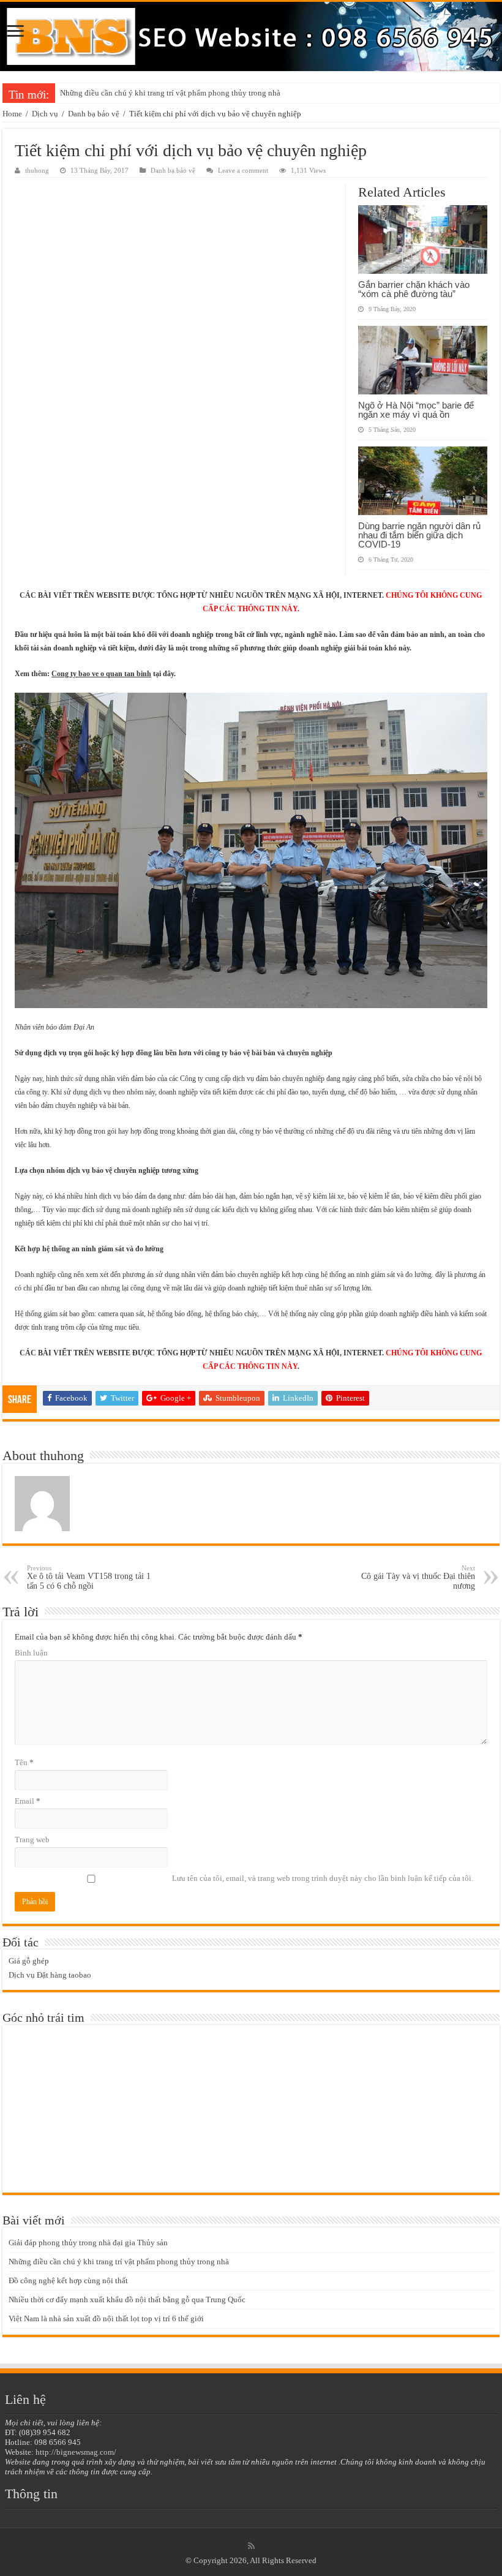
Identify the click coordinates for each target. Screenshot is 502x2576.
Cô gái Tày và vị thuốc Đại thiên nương (418, 1577)
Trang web (32, 1840)
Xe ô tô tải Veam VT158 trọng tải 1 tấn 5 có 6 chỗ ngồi (89, 1577)
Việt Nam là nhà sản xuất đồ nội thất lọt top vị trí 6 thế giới (106, 2318)
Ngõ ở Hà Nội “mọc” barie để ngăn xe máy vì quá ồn (416, 410)
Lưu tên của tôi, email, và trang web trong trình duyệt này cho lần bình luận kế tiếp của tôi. (323, 1878)
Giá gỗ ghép (29, 1961)
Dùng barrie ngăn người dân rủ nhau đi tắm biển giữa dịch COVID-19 (419, 535)
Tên (24, 1762)
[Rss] (251, 2546)
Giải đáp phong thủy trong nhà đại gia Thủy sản (88, 2243)
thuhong (37, 170)
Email (28, 1801)
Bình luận (31, 1653)
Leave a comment (243, 170)
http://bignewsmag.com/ (76, 2452)
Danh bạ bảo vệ (94, 114)
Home (12, 114)
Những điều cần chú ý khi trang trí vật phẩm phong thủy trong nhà (170, 93)
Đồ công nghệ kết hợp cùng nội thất (68, 2280)
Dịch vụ (45, 114)
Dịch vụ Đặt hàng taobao (50, 1975)
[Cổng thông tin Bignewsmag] (251, 36)
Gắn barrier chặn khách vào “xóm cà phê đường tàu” (414, 289)
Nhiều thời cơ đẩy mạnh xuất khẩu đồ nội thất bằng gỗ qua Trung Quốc (127, 2299)
